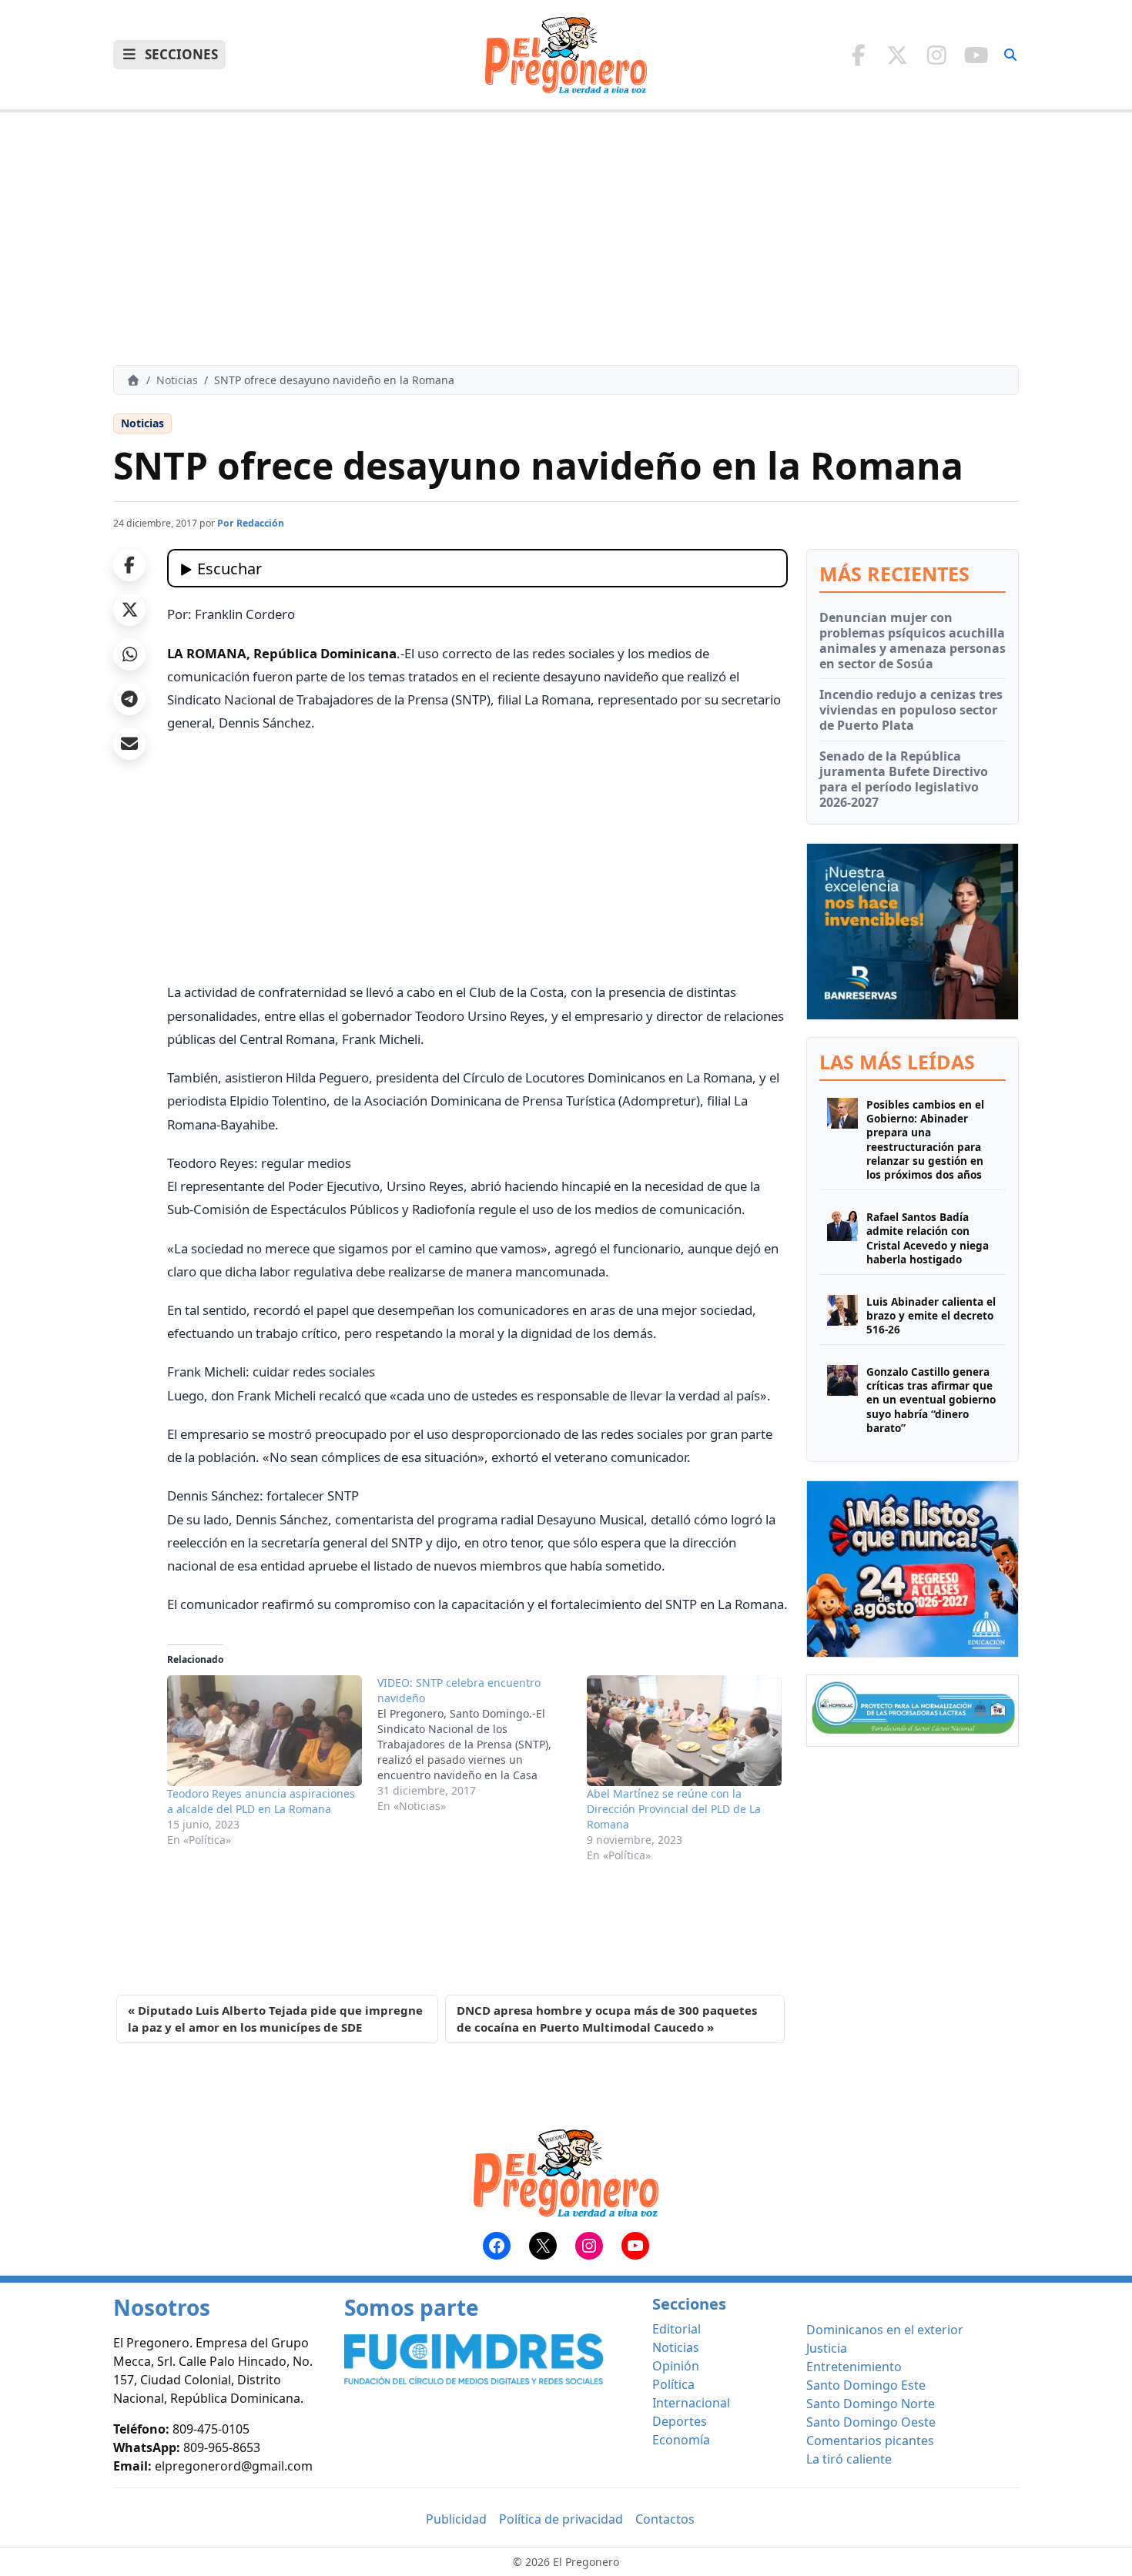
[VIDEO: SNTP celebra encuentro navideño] (482, 1745)
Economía (681, 2440)
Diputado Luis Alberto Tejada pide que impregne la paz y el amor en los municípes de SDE (275, 2019)
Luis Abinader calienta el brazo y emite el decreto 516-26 (931, 1316)
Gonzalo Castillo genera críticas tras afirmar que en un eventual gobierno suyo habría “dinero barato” (931, 1400)
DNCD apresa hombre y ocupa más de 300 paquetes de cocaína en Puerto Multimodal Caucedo (607, 2019)
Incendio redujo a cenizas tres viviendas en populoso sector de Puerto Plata (911, 710)
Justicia (827, 2348)
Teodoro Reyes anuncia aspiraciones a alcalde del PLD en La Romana (261, 1801)
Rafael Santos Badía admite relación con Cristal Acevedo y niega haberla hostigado (928, 1238)
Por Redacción (251, 523)
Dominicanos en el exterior (885, 2330)
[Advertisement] (566, 239)
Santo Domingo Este (866, 2385)
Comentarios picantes (870, 2441)
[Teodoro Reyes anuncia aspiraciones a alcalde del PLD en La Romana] (265, 1731)
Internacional (691, 2403)
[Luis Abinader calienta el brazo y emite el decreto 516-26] (842, 1316)
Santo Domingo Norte (871, 2404)
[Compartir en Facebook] (129, 565)
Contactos (665, 2519)
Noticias (177, 380)
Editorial (677, 2329)
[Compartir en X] (129, 610)
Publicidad (456, 2519)
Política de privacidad (561, 2519)
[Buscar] (1010, 55)
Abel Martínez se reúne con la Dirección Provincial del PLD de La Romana (674, 1809)
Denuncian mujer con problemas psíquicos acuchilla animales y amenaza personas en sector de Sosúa (913, 641)
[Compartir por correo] (129, 744)
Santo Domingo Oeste (871, 2422)
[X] (898, 55)
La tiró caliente (849, 2459)
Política (673, 2384)
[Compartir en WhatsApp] (129, 654)
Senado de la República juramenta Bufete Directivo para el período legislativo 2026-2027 (904, 779)
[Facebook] (858, 55)
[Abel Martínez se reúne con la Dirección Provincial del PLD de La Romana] (684, 1731)
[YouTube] (976, 55)
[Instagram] (937, 55)
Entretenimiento (854, 2367)
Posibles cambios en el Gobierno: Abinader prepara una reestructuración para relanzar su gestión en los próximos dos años (925, 1140)
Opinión (676, 2366)
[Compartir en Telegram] (129, 699)
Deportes (680, 2421)
